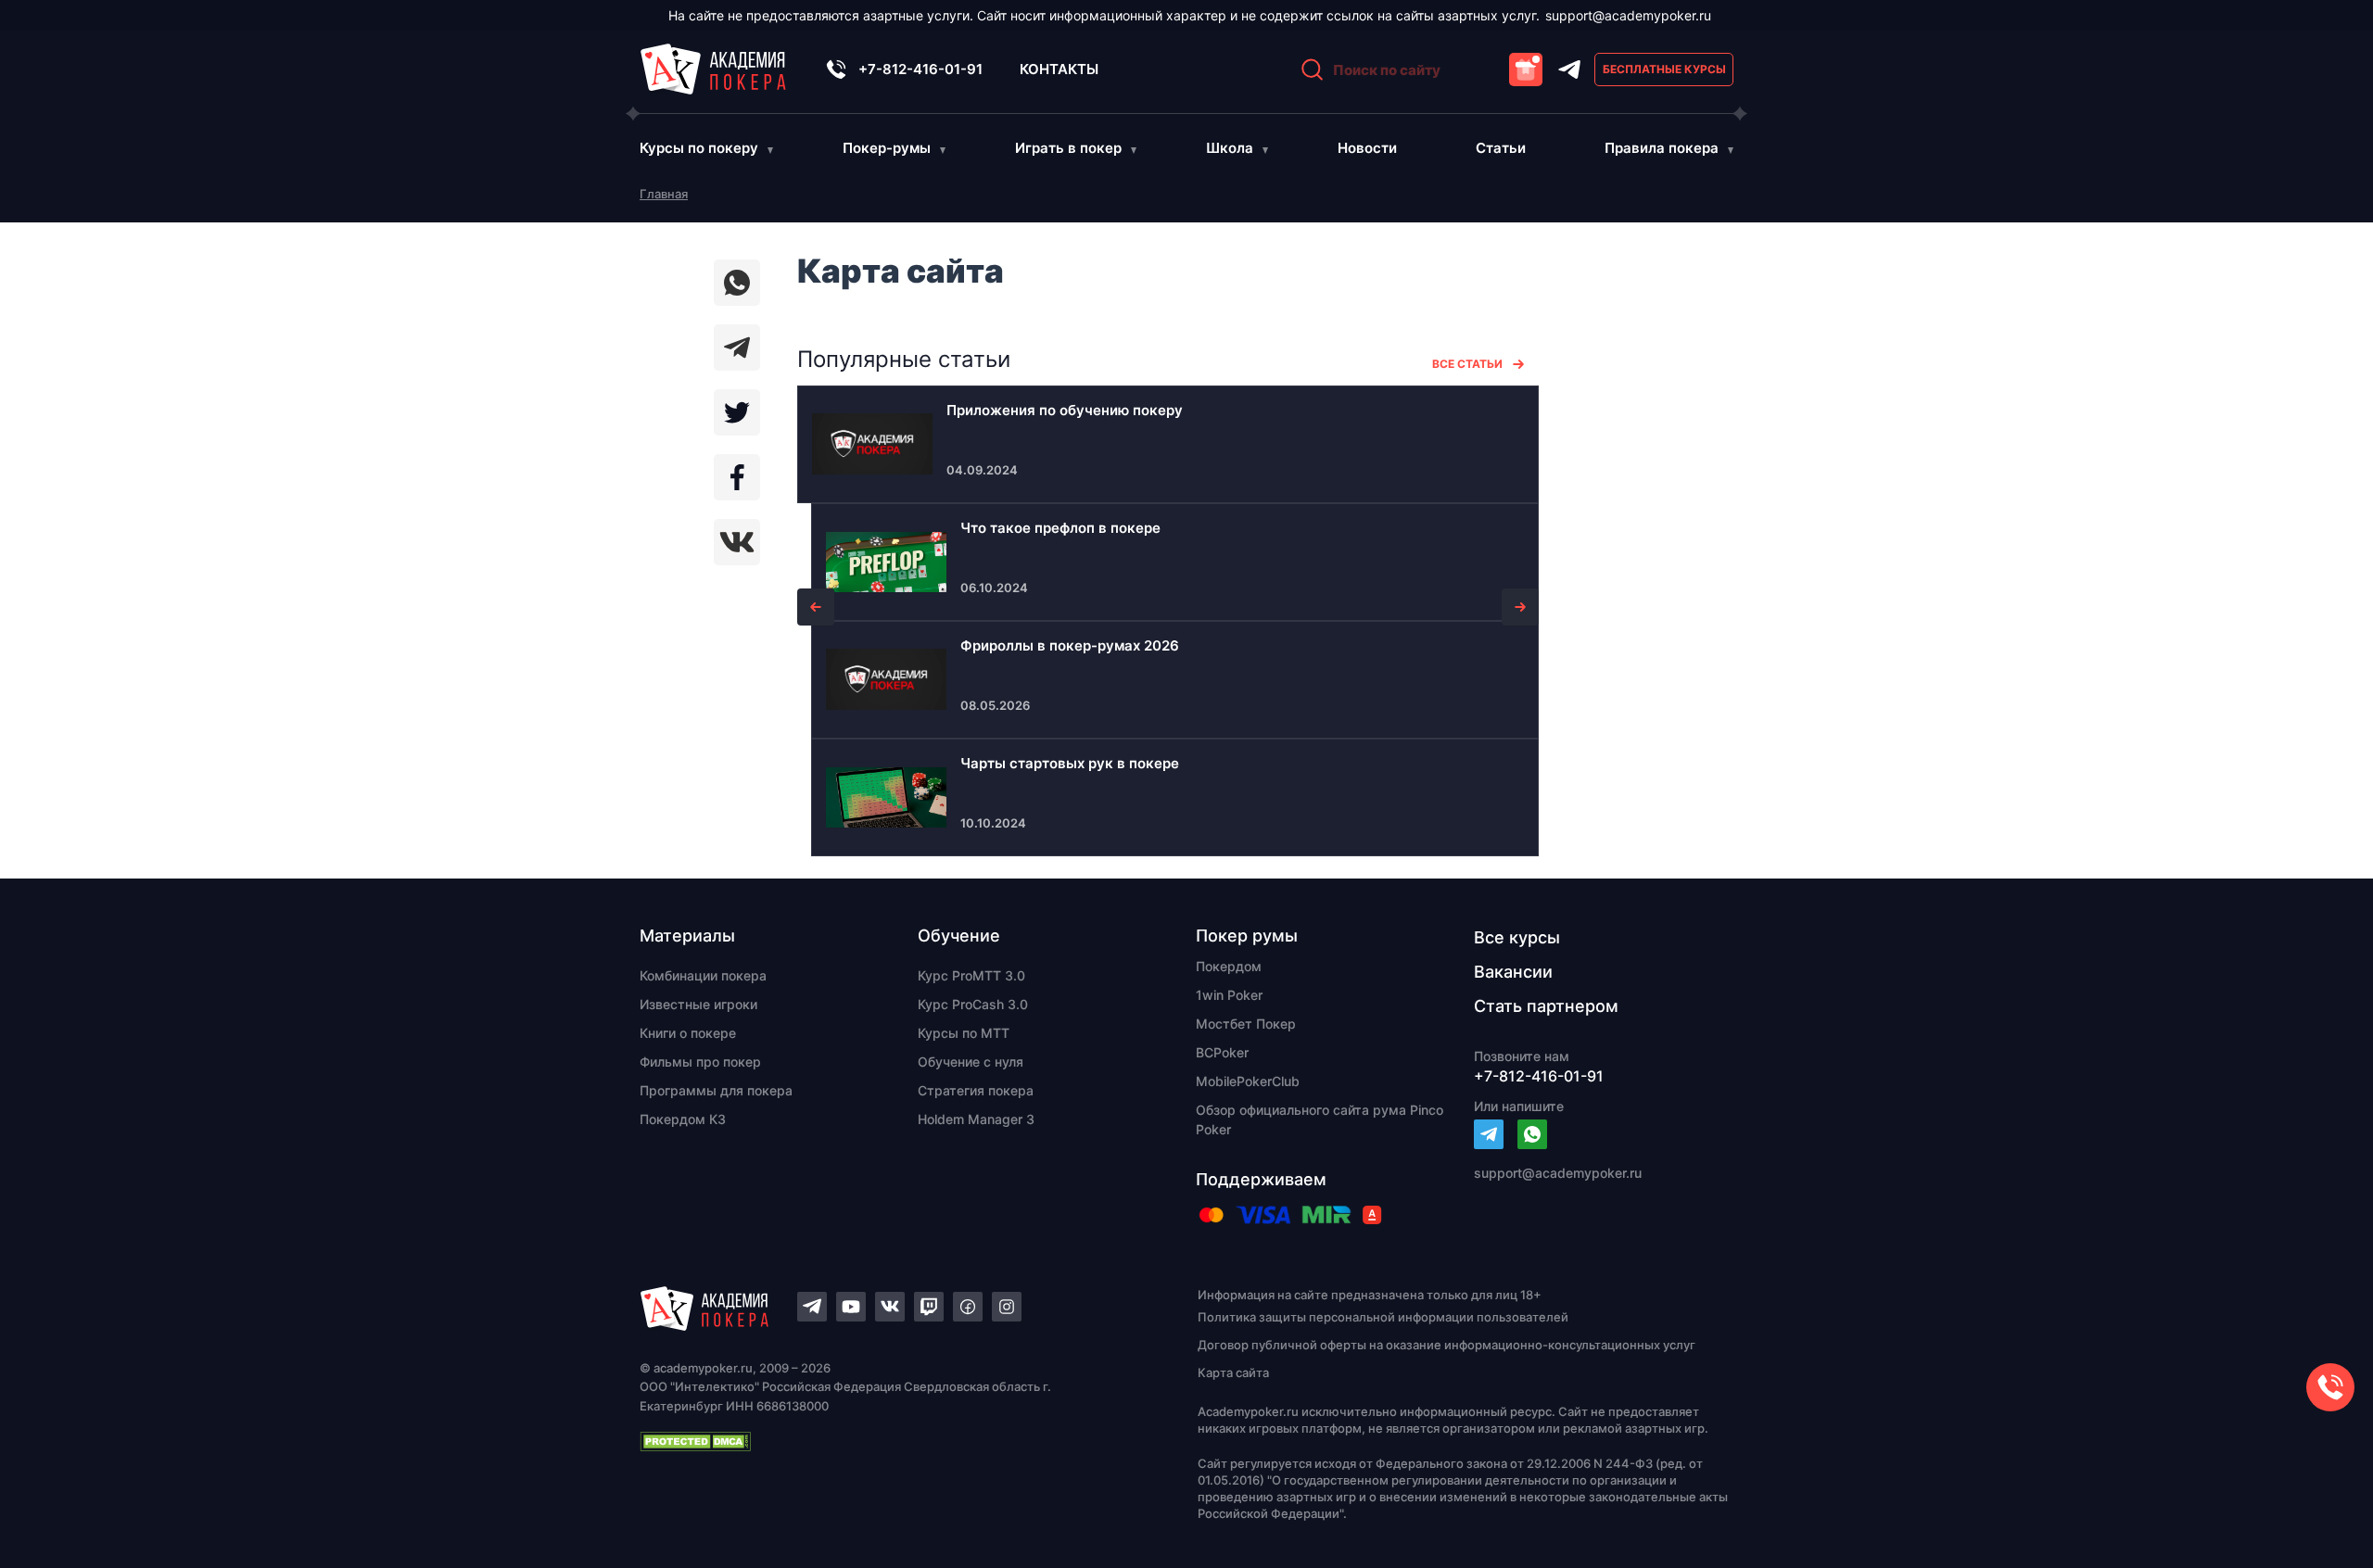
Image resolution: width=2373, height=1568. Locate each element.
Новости (1367, 148)
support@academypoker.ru (1628, 15)
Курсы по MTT (964, 1033)
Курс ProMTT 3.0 (971, 975)
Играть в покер (1068, 148)
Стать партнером (1546, 1006)
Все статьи (1467, 364)
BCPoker (1222, 1052)
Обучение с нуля (971, 1062)
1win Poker (1229, 995)
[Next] (1520, 607)
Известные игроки (698, 1004)
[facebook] (737, 477)
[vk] (737, 542)
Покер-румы (887, 148)
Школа (1230, 148)
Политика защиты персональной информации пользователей (1383, 1317)
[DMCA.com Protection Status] (886, 1441)
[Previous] (816, 607)
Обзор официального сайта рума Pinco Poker (1320, 1119)
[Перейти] (1489, 1134)
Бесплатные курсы (1664, 69)
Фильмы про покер (700, 1062)
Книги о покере (688, 1033)
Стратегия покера (976, 1090)
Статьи (1501, 148)
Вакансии (1513, 972)
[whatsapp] (737, 283)
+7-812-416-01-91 (920, 69)
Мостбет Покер (1246, 1024)
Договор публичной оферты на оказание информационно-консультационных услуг (1447, 1345)
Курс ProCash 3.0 (973, 1004)
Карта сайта (1233, 1372)
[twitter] (737, 412)
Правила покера (1662, 148)
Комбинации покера (703, 975)
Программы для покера (716, 1090)
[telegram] (737, 348)
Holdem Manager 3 (976, 1119)
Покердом (1229, 966)
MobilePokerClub (1248, 1081)
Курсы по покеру (699, 148)
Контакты (1059, 69)
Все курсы (1517, 937)
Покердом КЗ (683, 1119)
